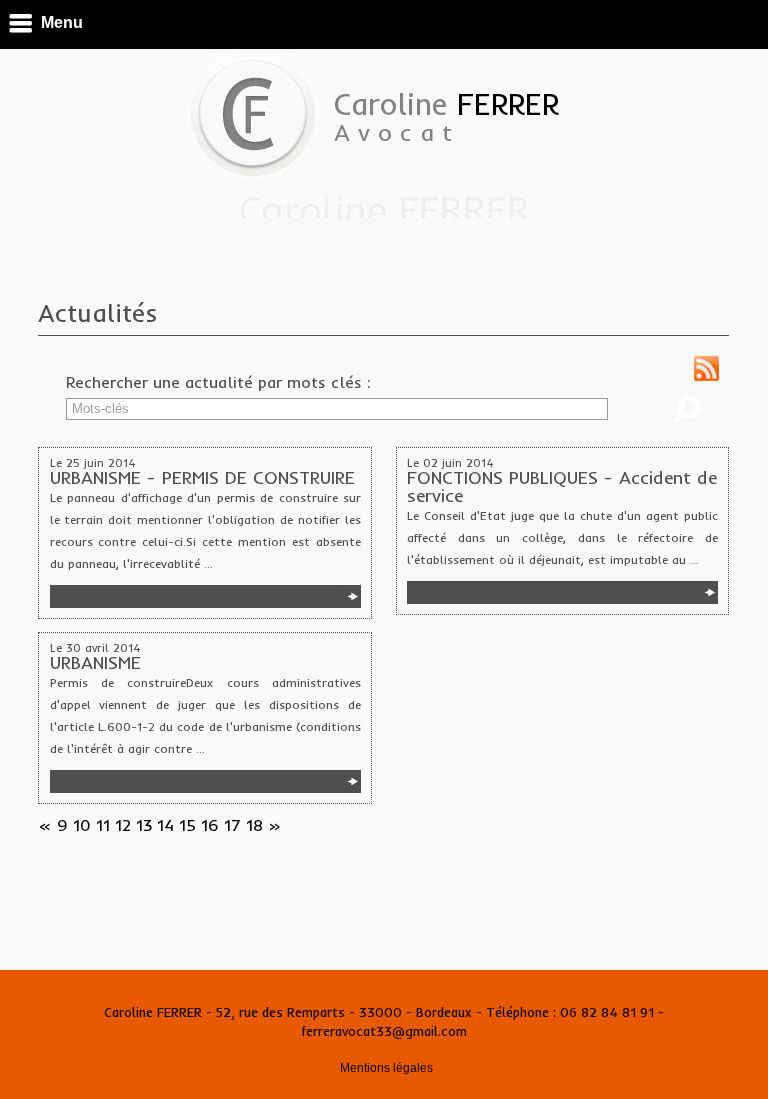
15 (187, 825)
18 (254, 825)
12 (123, 825)
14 (165, 825)
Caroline (446, 116)
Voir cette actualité (268, 597)
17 (232, 825)
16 (210, 825)
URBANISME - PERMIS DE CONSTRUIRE (202, 478)
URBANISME (95, 663)
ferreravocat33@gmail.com (384, 1031)
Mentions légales (386, 1068)
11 (103, 825)
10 (82, 825)
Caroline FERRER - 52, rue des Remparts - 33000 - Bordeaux (290, 1012)
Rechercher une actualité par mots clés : (218, 382)
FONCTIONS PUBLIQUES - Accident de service (562, 487)
